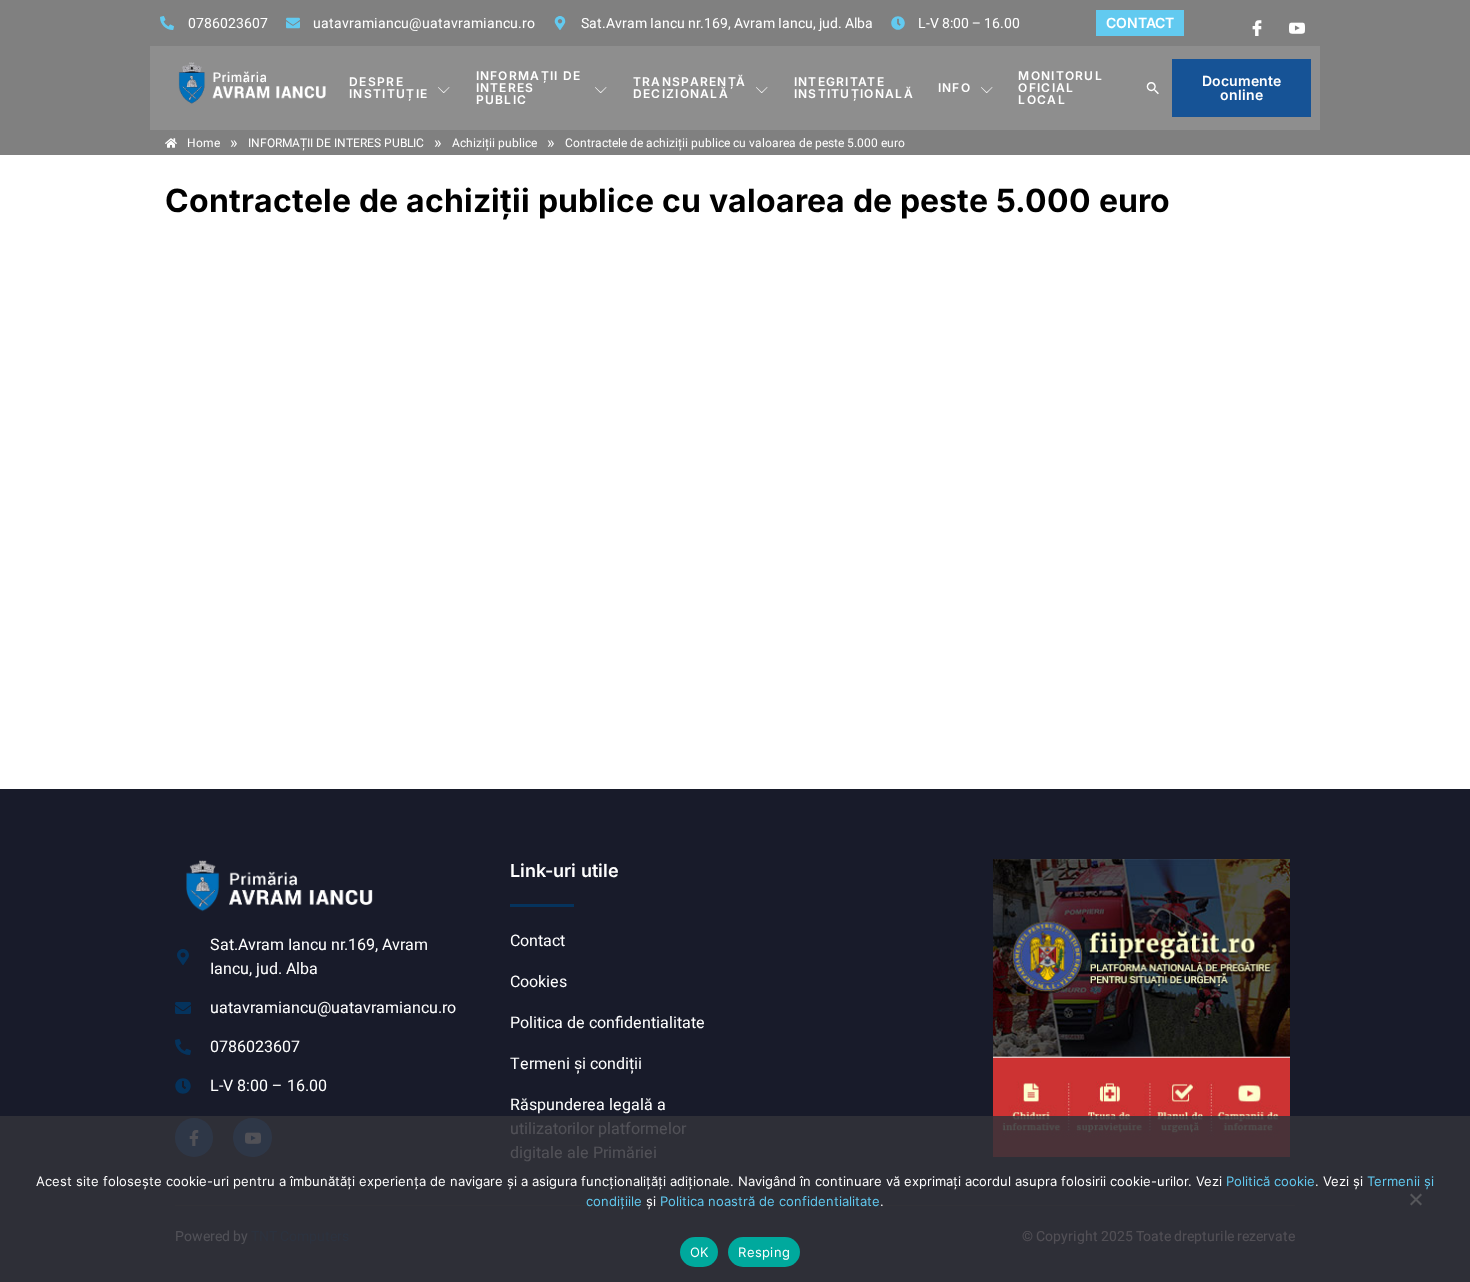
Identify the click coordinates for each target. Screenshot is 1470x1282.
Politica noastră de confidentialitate (770, 1201)
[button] (1153, 88)
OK (699, 1252)
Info (954, 87)
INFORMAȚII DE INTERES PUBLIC (529, 87)
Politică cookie (1270, 1181)
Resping (764, 1252)
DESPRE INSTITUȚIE (388, 87)
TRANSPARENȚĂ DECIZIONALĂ (690, 87)
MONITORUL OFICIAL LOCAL (1060, 87)
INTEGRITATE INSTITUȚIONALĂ (854, 87)
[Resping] (1415, 1209)
